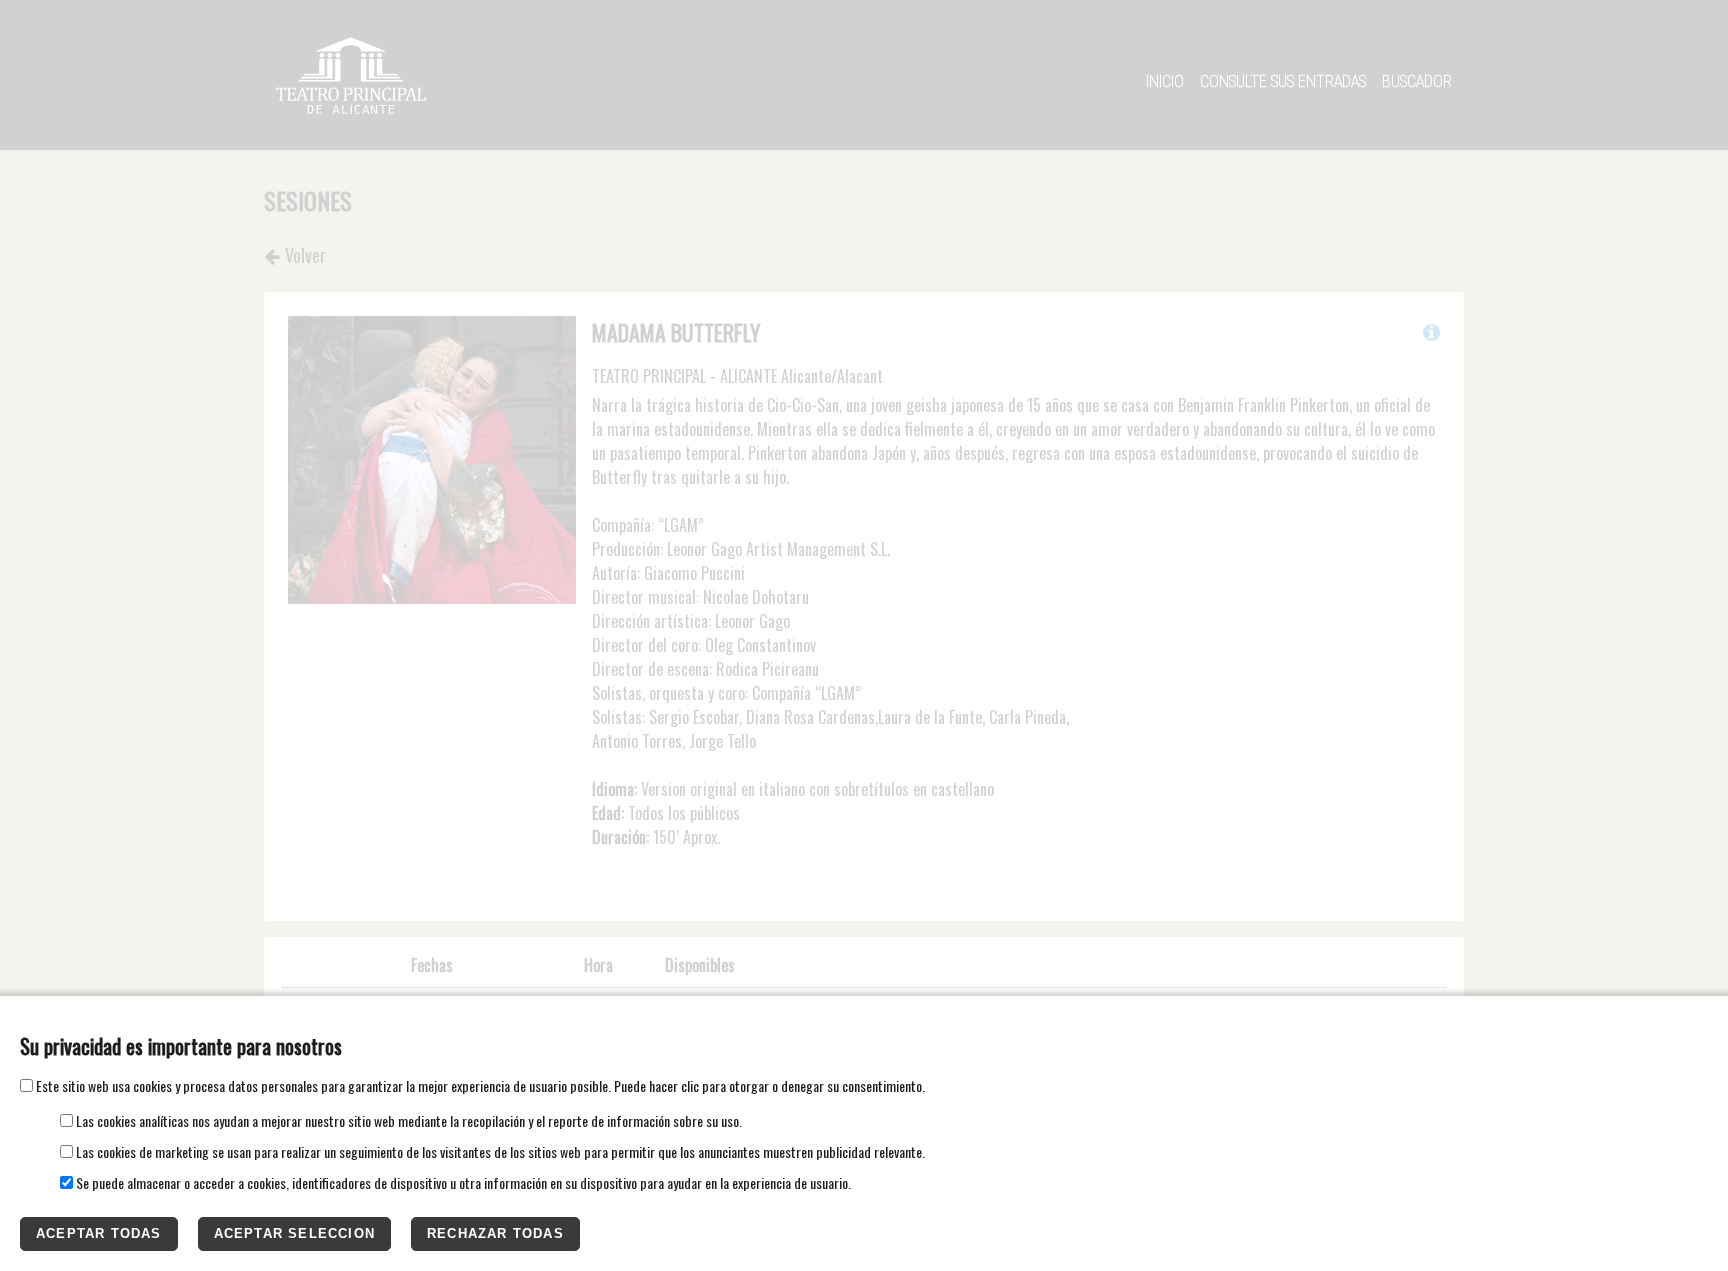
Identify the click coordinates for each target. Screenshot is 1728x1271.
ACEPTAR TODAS (99, 1233)
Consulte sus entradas (1283, 81)
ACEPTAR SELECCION (294, 1233)
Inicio (1165, 81)
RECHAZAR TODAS (495, 1233)
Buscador (1417, 81)
